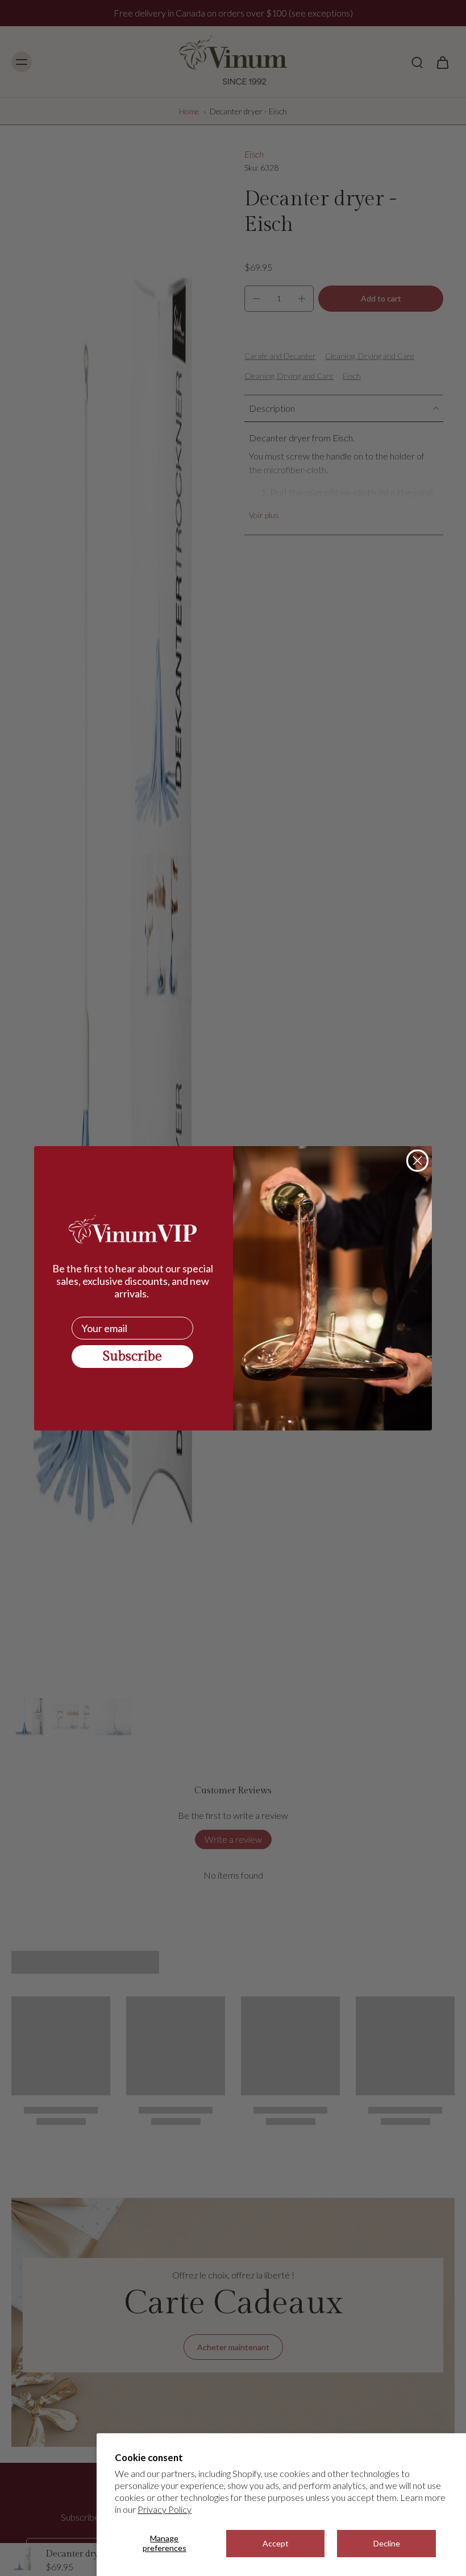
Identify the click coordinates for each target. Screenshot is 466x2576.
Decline (387, 2543)
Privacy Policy (165, 2509)
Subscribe (132, 1357)
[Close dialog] (417, 1161)
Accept (276, 2543)
